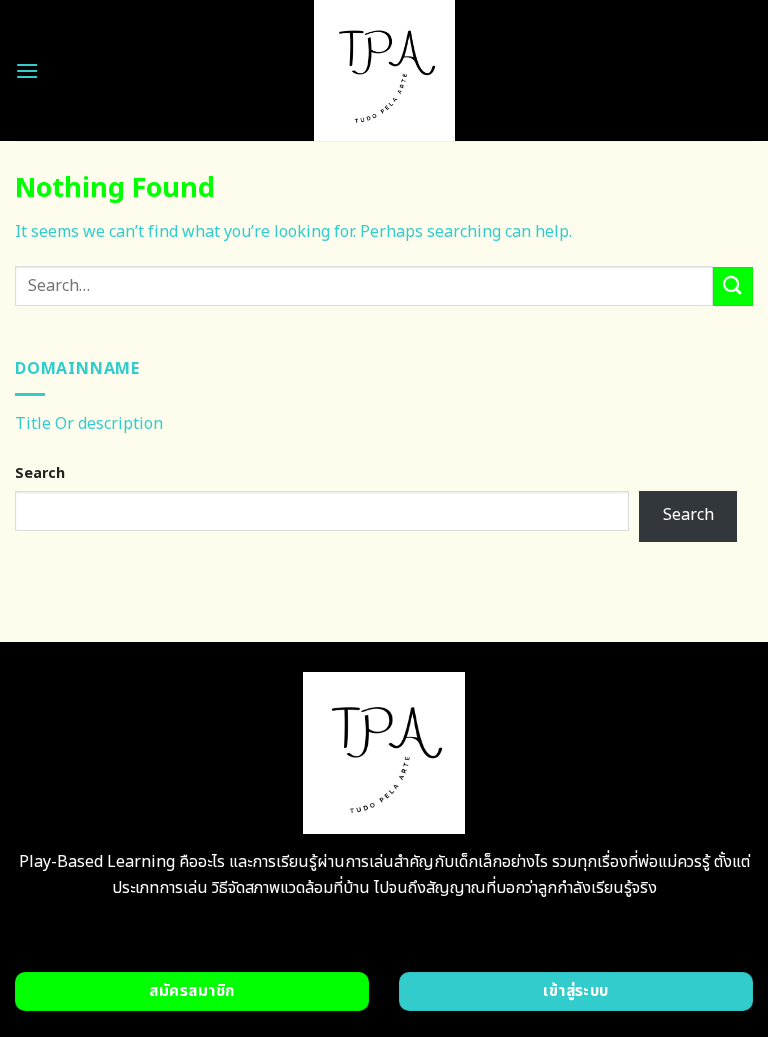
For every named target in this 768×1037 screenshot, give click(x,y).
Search (40, 473)
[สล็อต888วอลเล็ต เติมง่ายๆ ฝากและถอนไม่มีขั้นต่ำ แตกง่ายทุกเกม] (384, 70)
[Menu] (27, 70)
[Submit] (733, 286)
